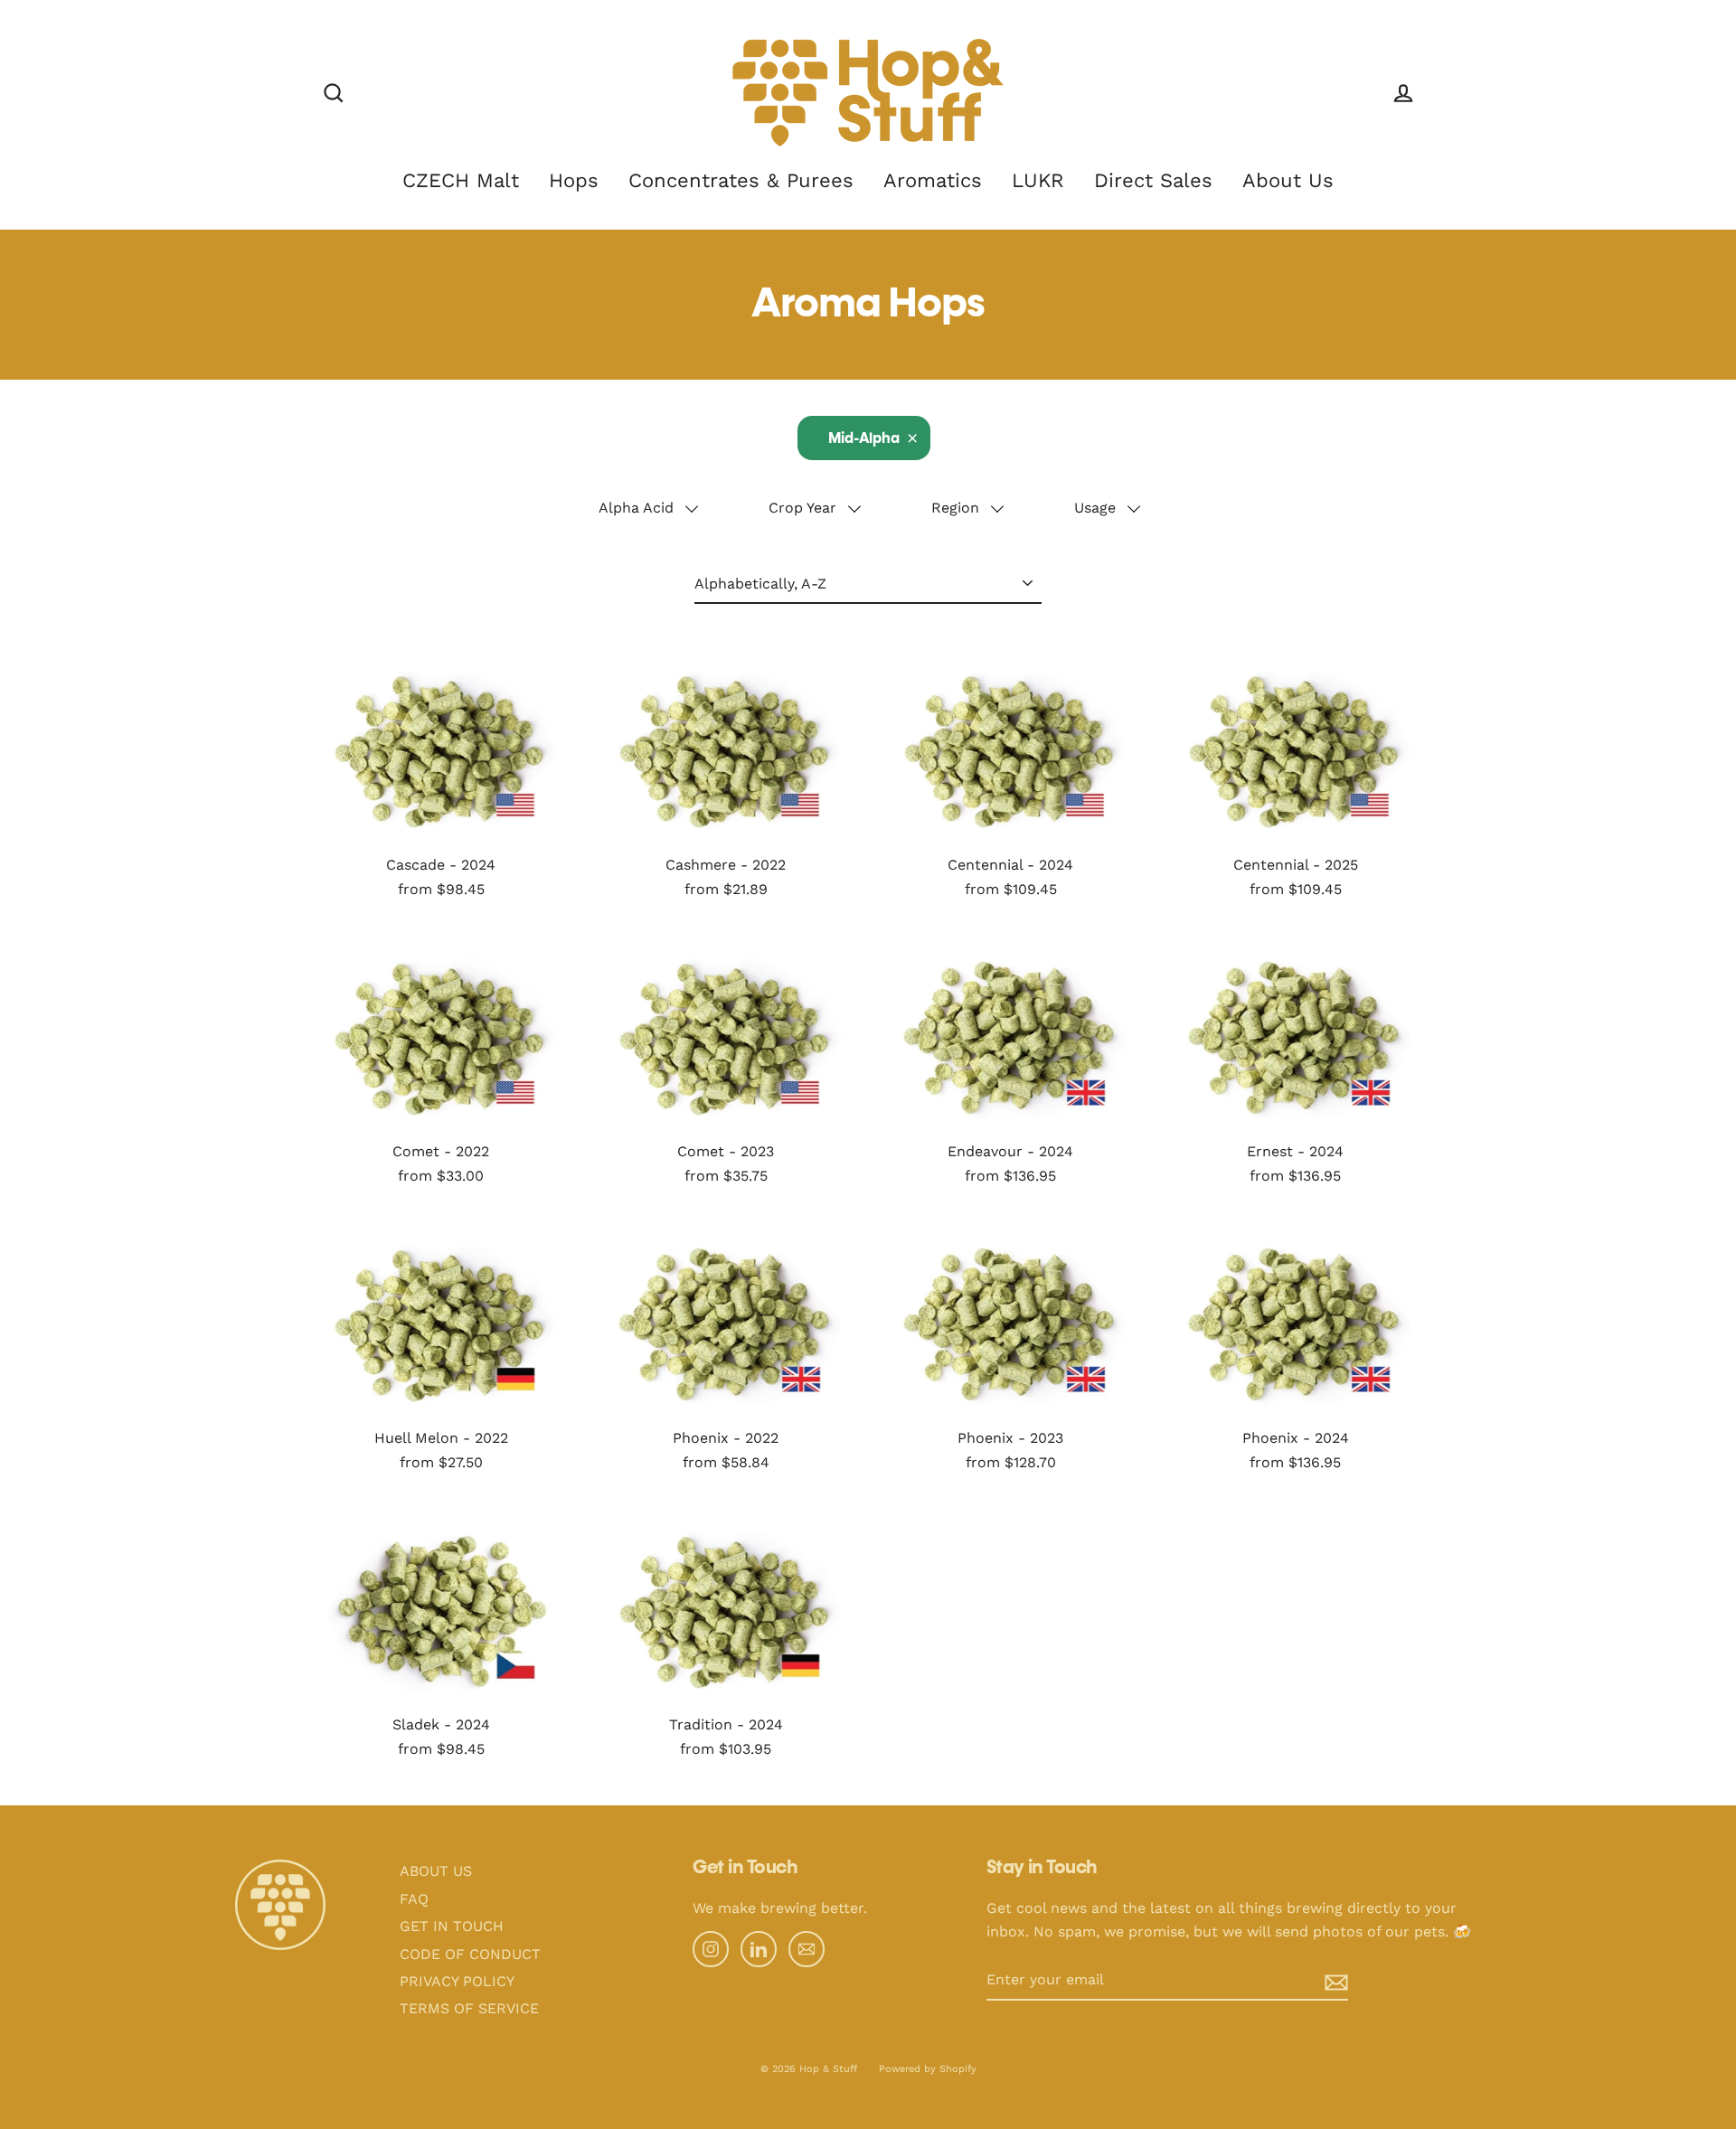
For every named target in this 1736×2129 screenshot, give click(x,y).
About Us (1288, 180)
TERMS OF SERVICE (469, 2008)
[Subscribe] (1322, 1981)
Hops (574, 180)
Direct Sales (1153, 180)
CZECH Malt (461, 180)
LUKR (1038, 180)
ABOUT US (436, 1871)
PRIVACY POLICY (457, 1981)
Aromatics (933, 180)
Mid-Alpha (864, 439)
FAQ (414, 1899)
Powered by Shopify (928, 2069)
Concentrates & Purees (741, 180)
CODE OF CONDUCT (470, 1954)
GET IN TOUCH (452, 1926)
